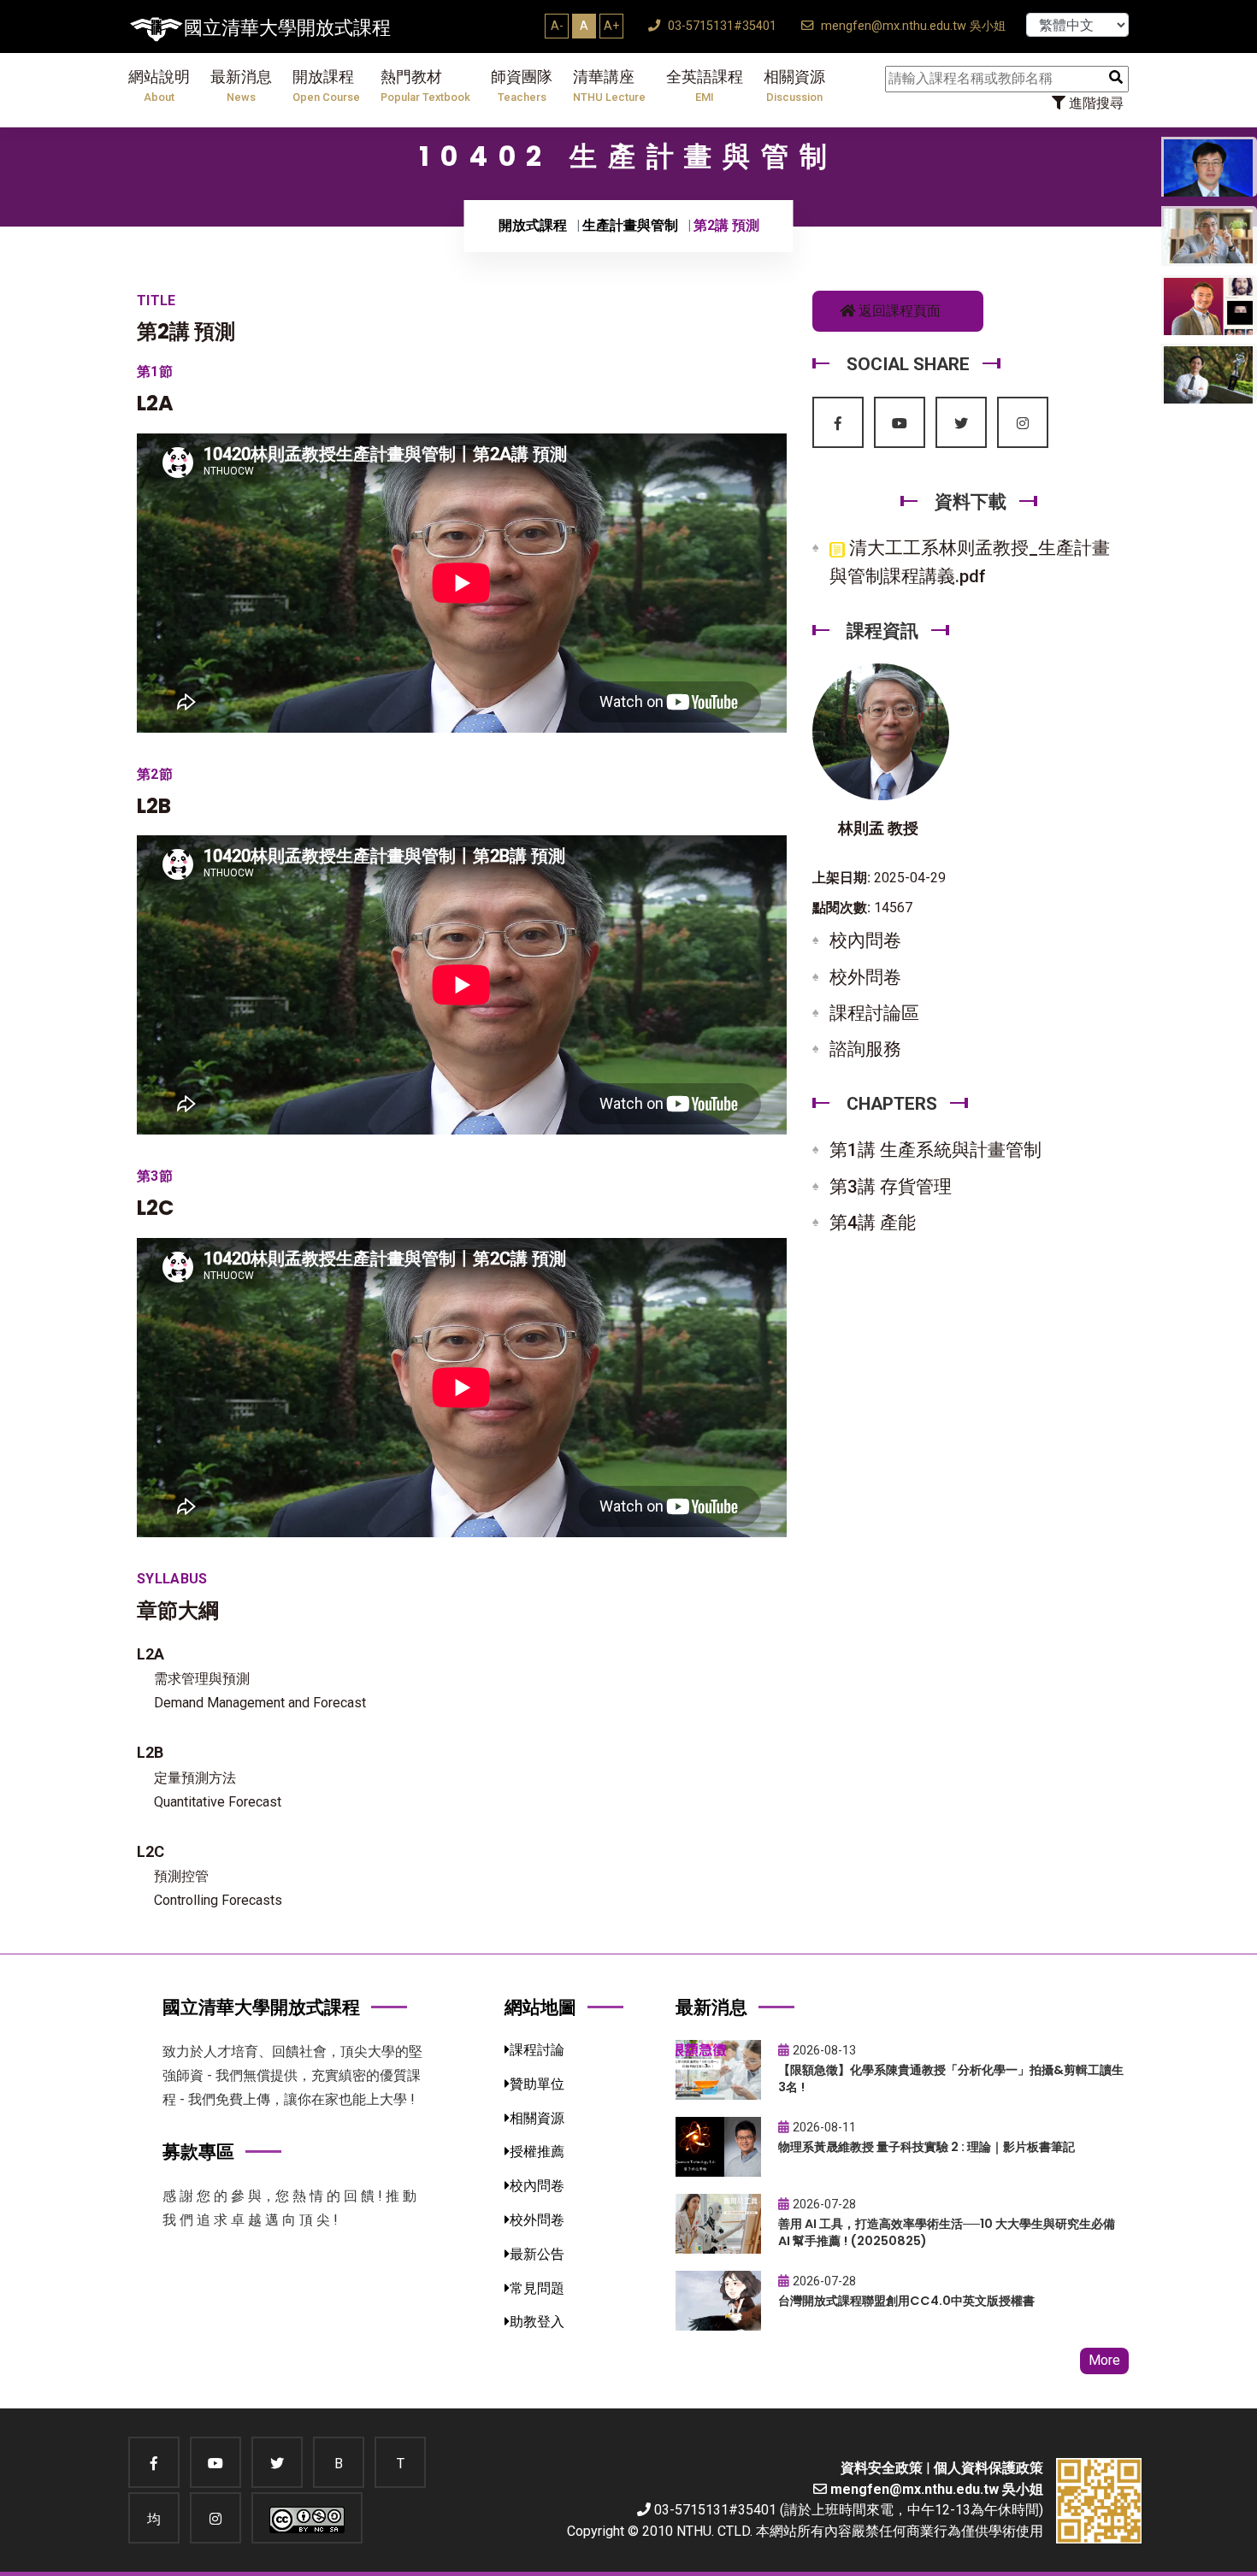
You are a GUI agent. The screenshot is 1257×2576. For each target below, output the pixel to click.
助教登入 (537, 2322)
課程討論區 (874, 1013)
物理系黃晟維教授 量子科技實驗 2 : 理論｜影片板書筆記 (927, 2147)
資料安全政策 (882, 2468)
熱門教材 (425, 86)
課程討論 (537, 2050)
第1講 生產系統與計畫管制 (935, 1150)
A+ (611, 26)
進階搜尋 (1095, 103)
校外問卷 (865, 977)
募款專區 (198, 2152)
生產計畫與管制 (630, 225)
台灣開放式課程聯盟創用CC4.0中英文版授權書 (906, 2301)
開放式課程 (533, 225)
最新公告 (537, 2254)
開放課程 (326, 86)
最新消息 (241, 86)
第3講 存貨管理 (891, 1187)
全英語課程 (705, 86)
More (1104, 2360)
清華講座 (609, 86)
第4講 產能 (873, 1223)
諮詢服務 (865, 1049)
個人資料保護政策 (988, 2468)
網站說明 (159, 86)
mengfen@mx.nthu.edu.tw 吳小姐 (912, 26)
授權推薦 (537, 2152)
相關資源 (794, 86)
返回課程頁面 (898, 311)
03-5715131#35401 (720, 26)
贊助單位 (537, 2084)
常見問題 (537, 2288)
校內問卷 (865, 940)
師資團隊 (522, 86)
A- (557, 26)
